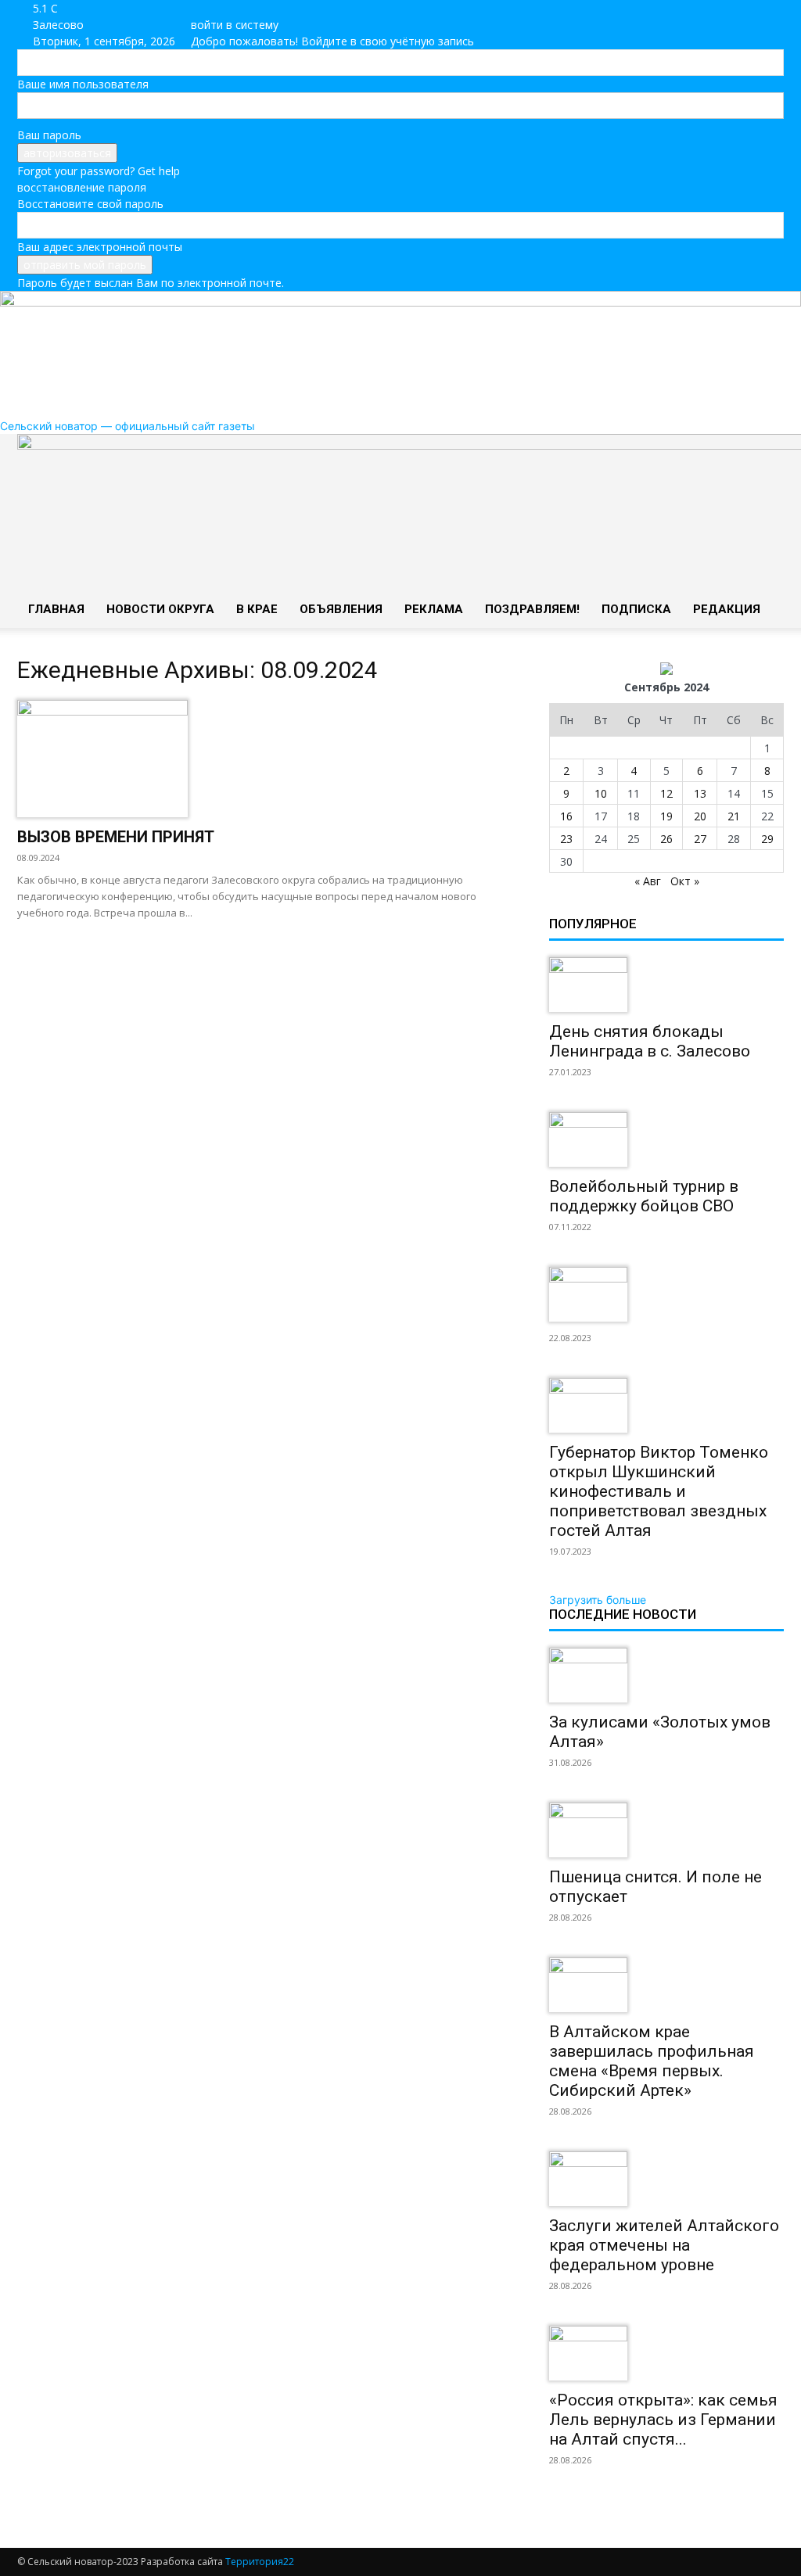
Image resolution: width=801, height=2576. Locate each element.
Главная (56, 609)
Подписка (636, 609)
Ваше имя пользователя (83, 84)
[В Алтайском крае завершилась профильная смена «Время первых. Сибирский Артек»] (666, 1985)
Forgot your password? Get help (99, 171)
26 (666, 839)
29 (767, 839)
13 (700, 793)
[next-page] (562, 2508)
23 (566, 839)
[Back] (226, 8)
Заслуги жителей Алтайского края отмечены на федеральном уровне (664, 2245)
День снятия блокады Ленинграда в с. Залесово (650, 1041)
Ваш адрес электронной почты (100, 247)
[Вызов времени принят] (268, 759)
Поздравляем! (532, 609)
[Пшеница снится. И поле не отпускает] (666, 1830)
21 (734, 816)
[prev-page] (553, 2508)
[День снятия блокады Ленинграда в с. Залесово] (666, 985)
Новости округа (160, 609)
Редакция (727, 609)
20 (700, 816)
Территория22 (260, 2562)
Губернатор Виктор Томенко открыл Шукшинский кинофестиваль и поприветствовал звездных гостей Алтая (659, 1491)
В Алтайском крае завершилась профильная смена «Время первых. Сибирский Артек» (652, 2061)
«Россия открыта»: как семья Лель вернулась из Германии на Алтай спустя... (663, 2420)
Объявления (341, 609)
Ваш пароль (49, 135)
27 (700, 839)
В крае (257, 609)
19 (666, 816)
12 (666, 793)
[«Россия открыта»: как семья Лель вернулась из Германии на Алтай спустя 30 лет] (666, 2353)
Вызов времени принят (116, 837)
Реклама (434, 609)
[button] (765, 454)
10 (601, 793)
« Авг (648, 881)
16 (566, 816)
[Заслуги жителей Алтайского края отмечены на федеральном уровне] (666, 2179)
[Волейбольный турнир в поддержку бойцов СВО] (666, 1139)
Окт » (685, 881)
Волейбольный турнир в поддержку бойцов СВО (644, 1196)
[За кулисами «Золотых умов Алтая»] (666, 1675)
